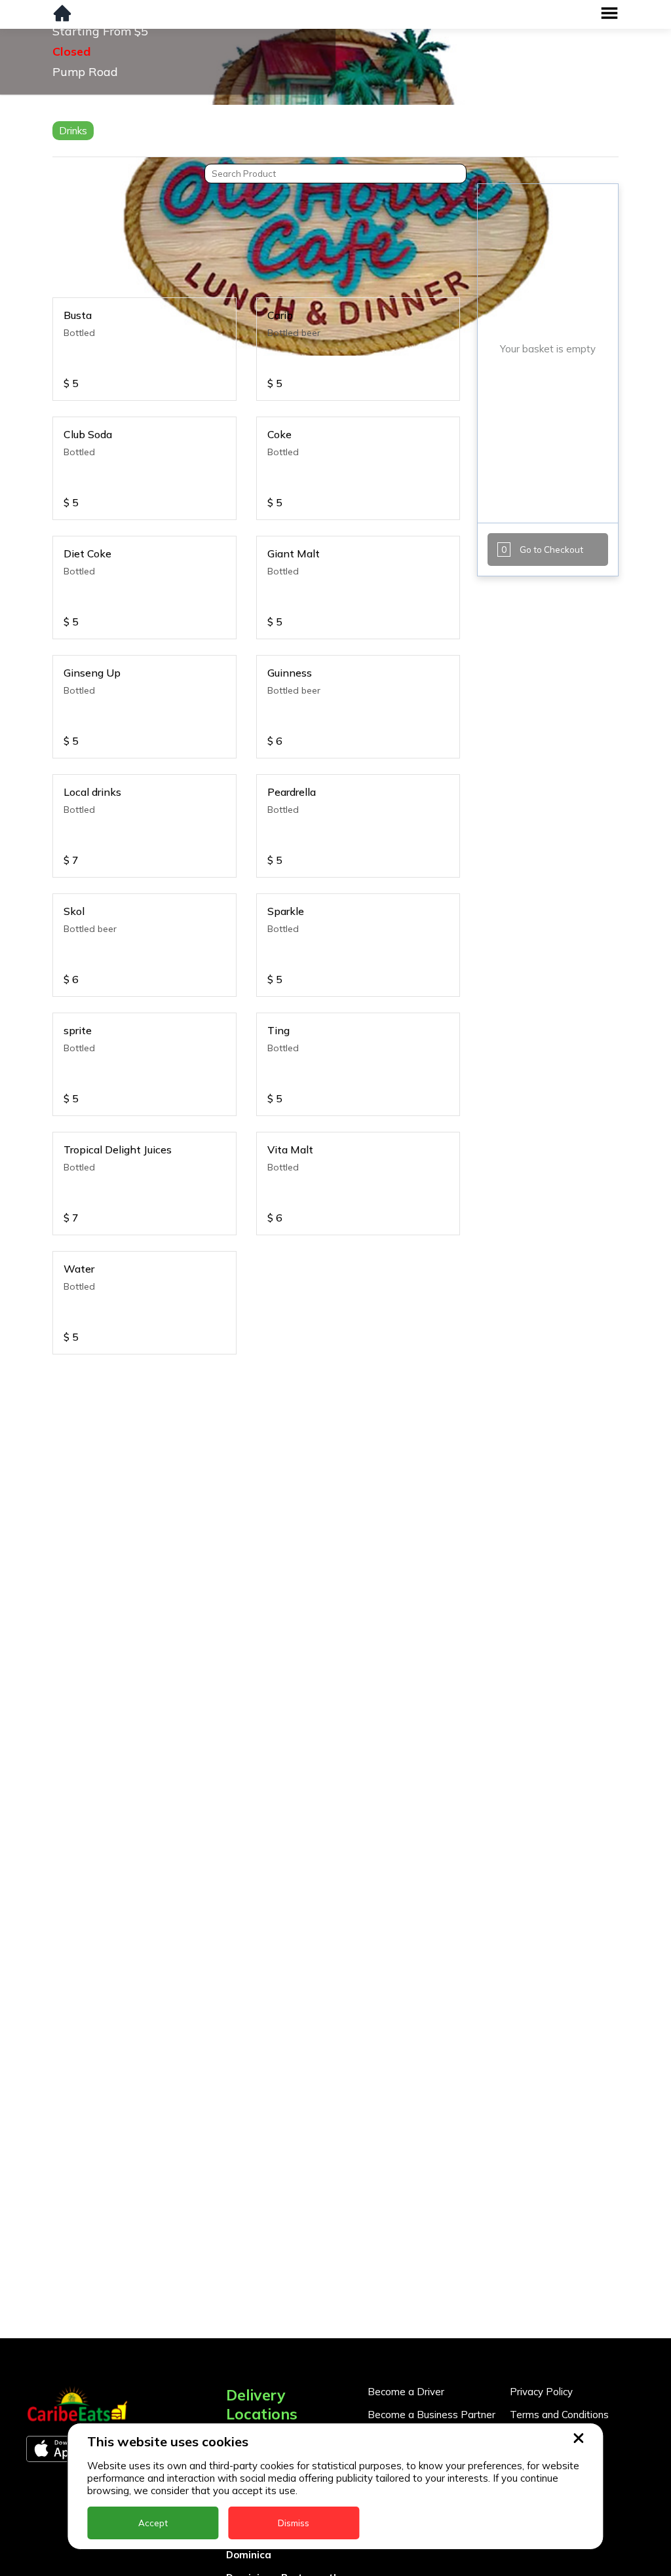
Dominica (249, 2555)
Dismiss (294, 2523)
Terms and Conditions (559, 2415)
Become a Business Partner (431, 2415)
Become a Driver (406, 2392)
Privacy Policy (541, 2392)
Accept (153, 2523)
